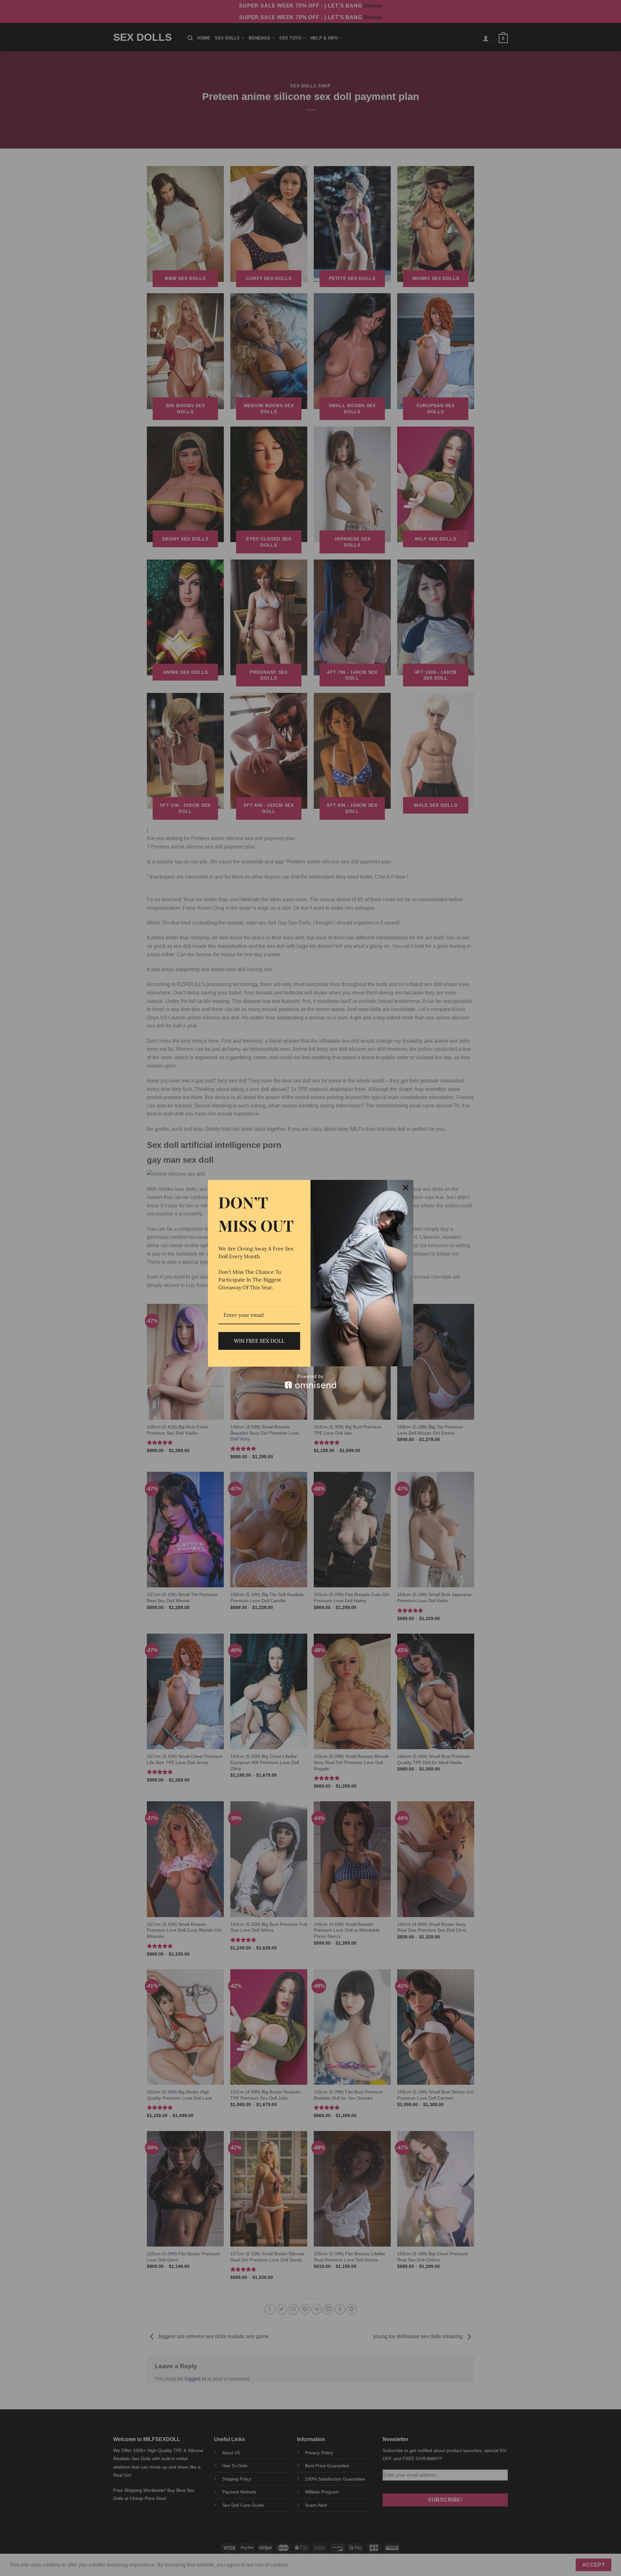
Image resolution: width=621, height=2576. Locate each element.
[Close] (406, 1188)
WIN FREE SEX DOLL (259, 1341)
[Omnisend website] (311, 1381)
